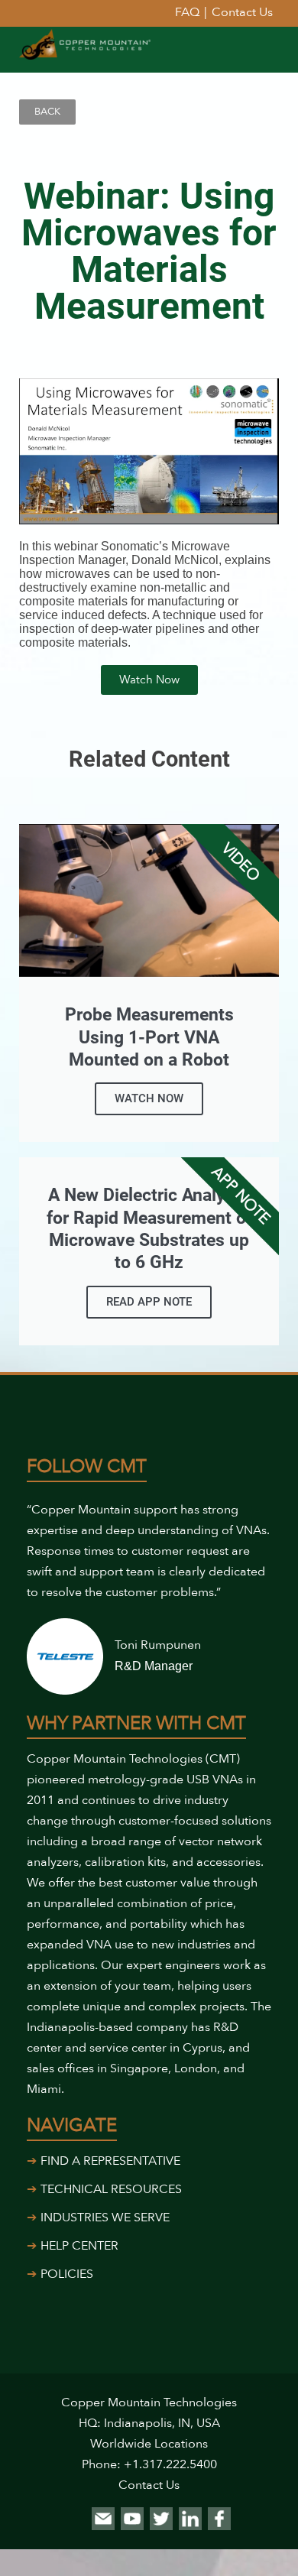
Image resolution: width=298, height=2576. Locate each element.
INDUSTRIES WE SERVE (105, 2218)
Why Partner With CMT (136, 1723)
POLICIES (67, 2274)
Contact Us (149, 2485)
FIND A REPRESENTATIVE (110, 2161)
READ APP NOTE (149, 1302)
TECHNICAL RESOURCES (111, 2189)
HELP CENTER (79, 2246)
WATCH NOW (149, 1098)
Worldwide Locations (149, 2444)
